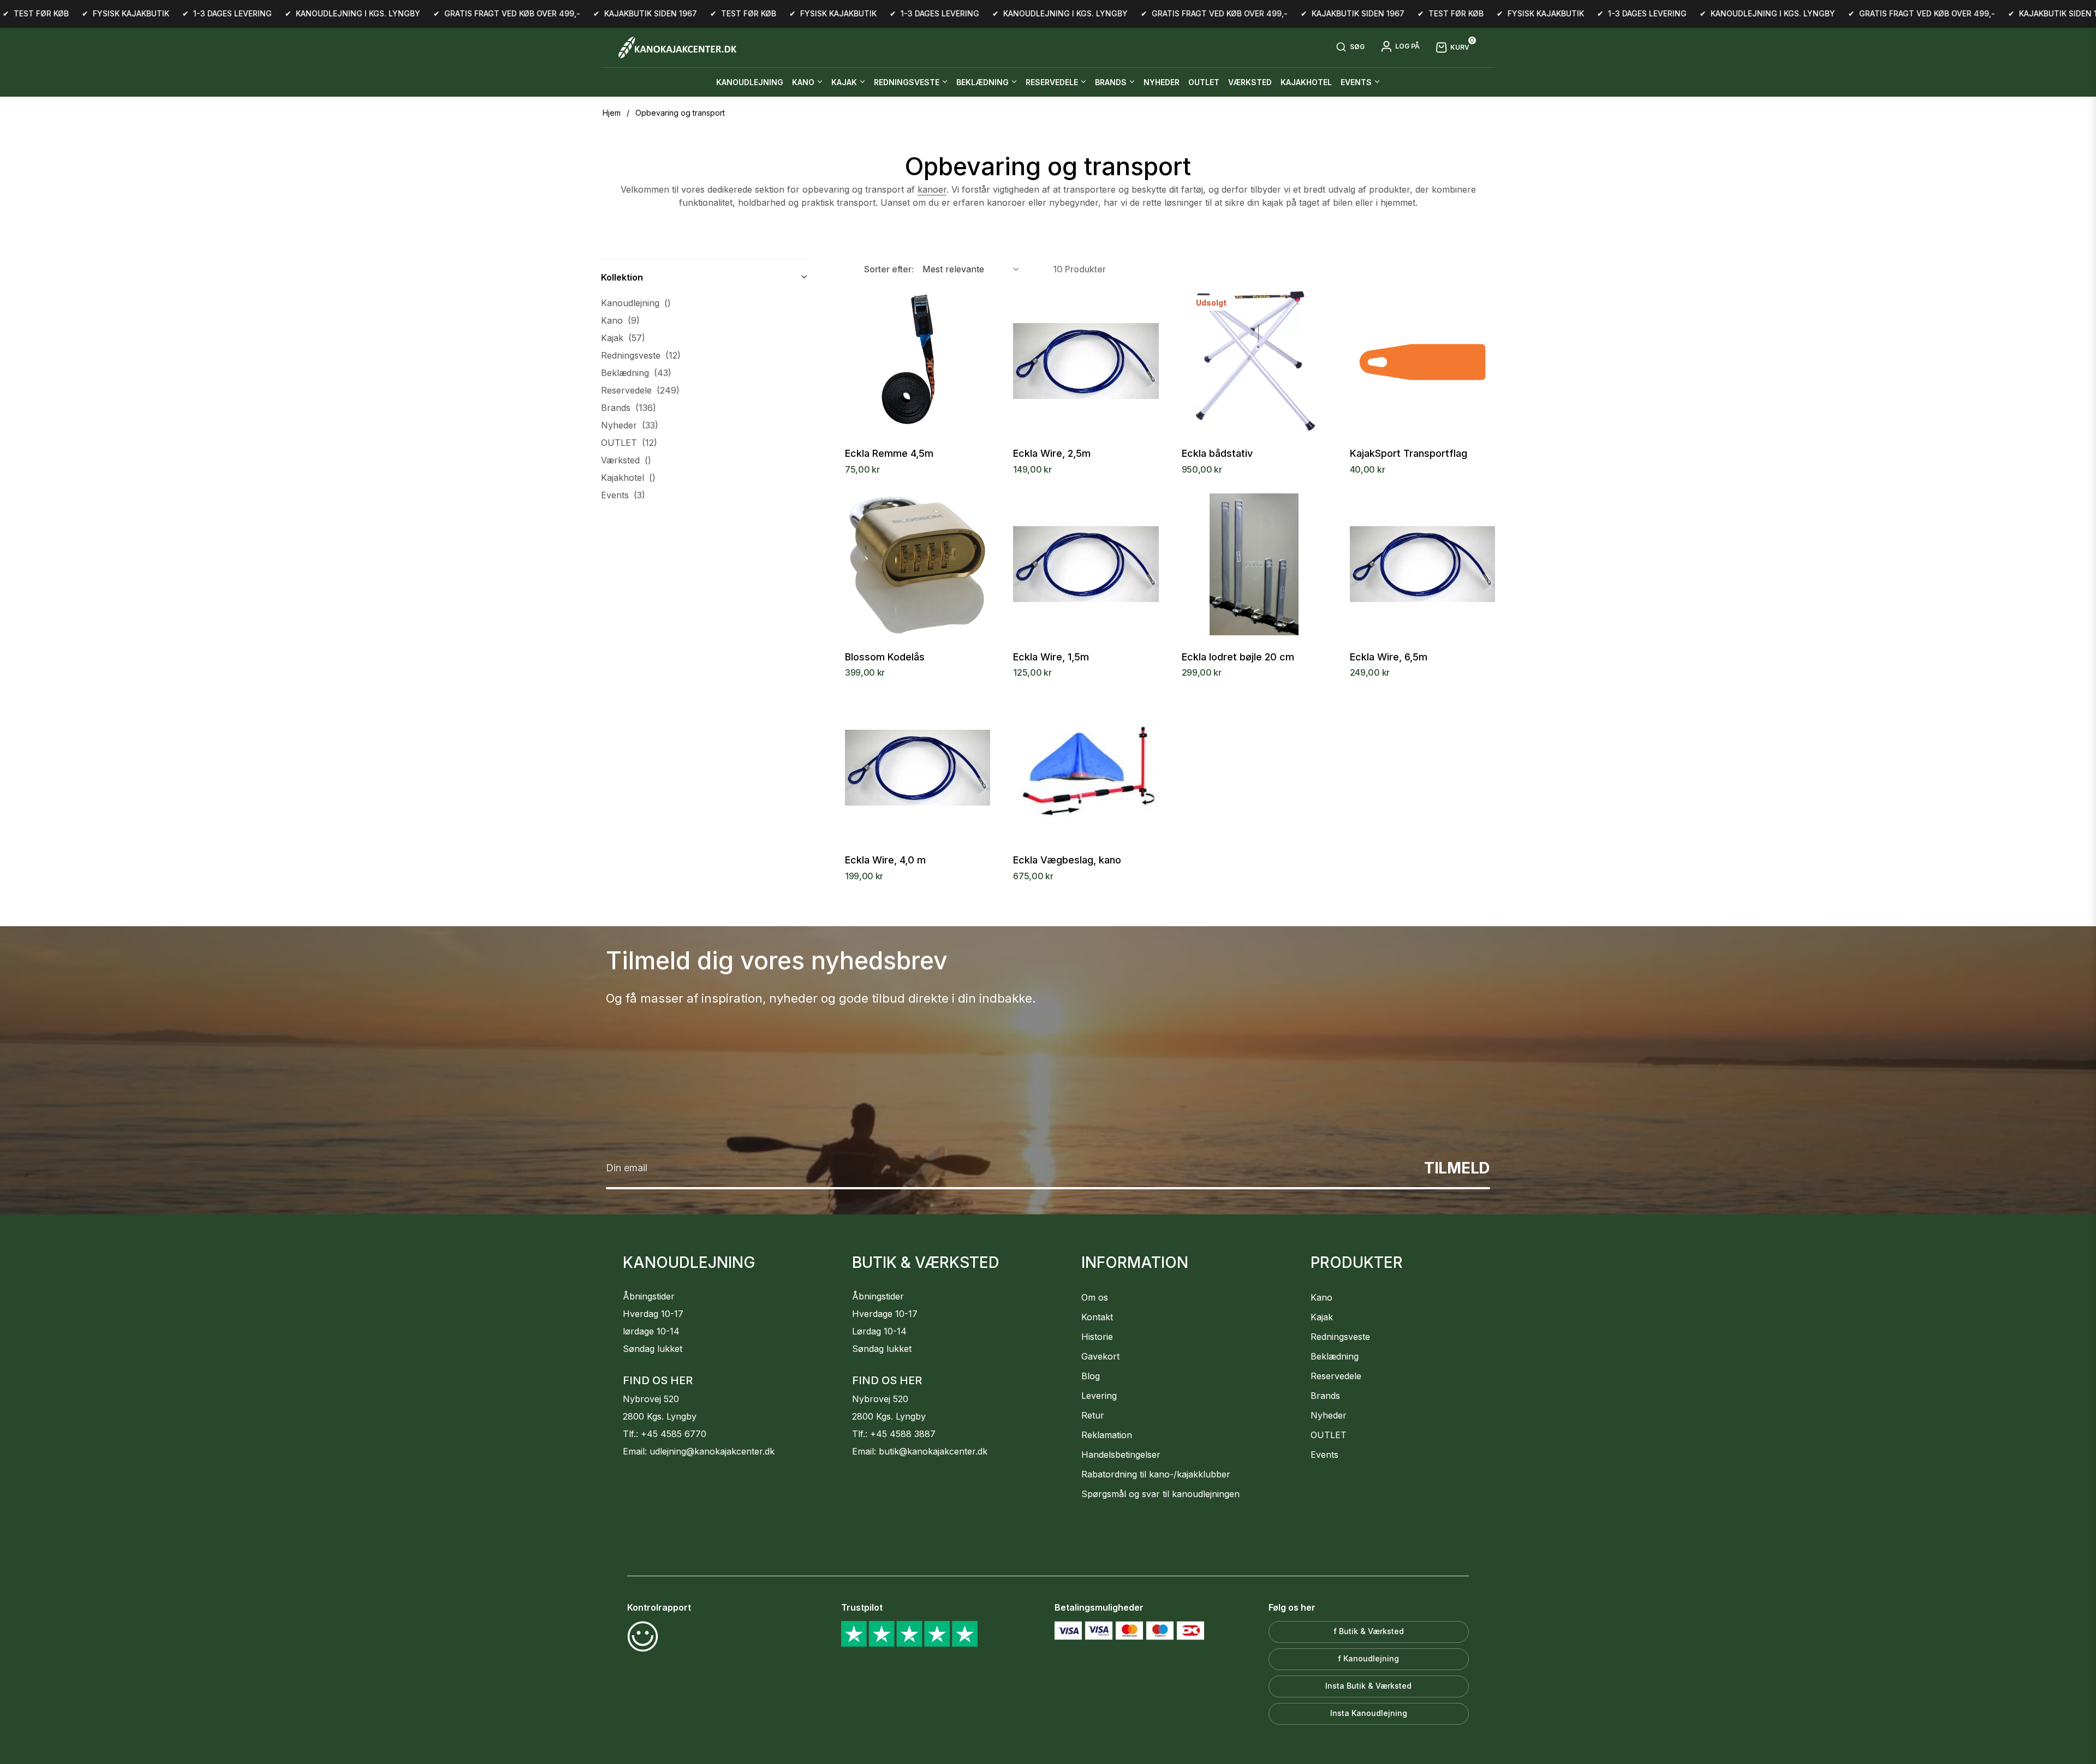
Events (623, 495)
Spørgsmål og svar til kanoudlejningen (1160, 1494)
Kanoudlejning (636, 303)
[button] (1350, 47)
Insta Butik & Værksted (1368, 1686)
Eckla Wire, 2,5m (1052, 454)
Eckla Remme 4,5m (889, 454)
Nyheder (630, 425)
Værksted (626, 460)
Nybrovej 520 (651, 1399)
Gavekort (1100, 1356)
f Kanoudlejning (1368, 1658)
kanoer (932, 189)
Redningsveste (641, 355)
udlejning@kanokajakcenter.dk (712, 1451)
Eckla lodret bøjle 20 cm (1238, 657)
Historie (1097, 1337)
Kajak (623, 338)
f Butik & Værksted (1369, 1631)
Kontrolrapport (659, 1607)
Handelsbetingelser (1121, 1455)
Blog (1091, 1376)
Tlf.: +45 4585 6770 (665, 1434)
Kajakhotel (628, 478)
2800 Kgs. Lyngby (660, 1416)
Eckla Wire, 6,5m (1389, 657)
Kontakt (1097, 1317)
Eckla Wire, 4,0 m (885, 860)
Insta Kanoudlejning (1369, 1713)
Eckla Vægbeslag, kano (1067, 860)
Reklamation (1107, 1435)
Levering (1099, 1396)
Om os (1095, 1297)
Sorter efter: (889, 269)
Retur (1093, 1415)
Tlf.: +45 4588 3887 (894, 1434)
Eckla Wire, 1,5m (1051, 657)
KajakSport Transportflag (1409, 454)
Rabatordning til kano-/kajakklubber (1156, 1474)
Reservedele (640, 390)
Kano (620, 320)
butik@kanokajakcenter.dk (933, 1451)
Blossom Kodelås (885, 657)
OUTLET (629, 443)
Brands (629, 408)
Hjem (612, 113)
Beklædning (636, 373)
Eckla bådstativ (1217, 454)
